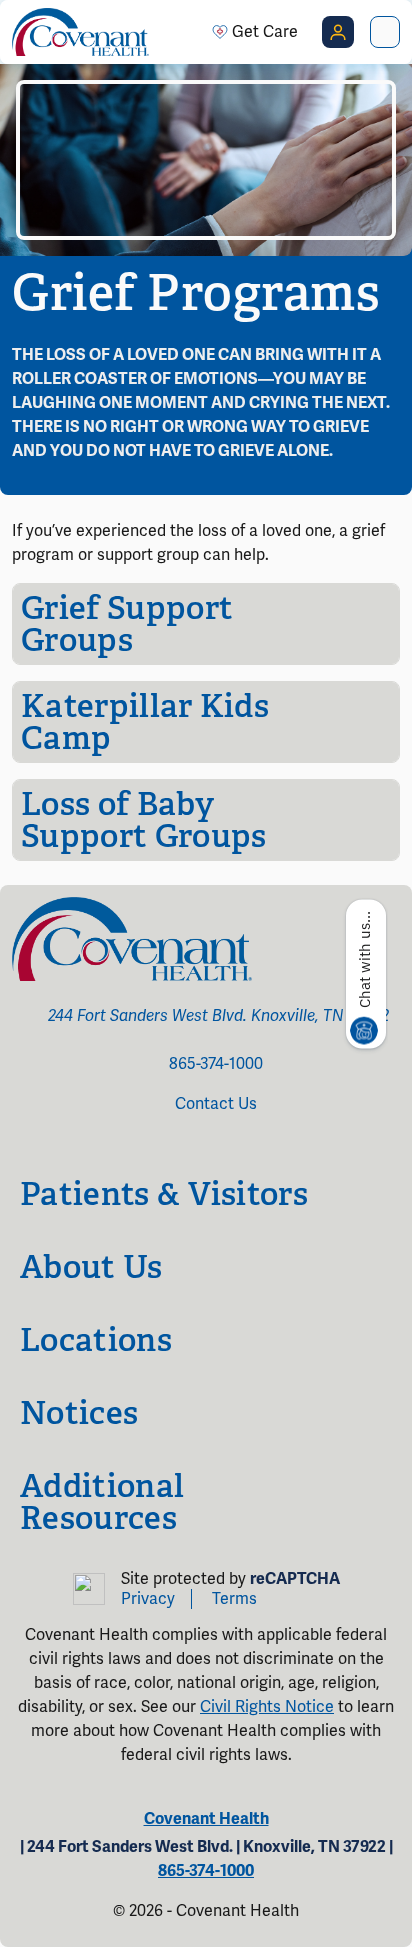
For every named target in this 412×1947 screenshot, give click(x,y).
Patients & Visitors (164, 1194)
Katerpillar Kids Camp (145, 722)
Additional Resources (102, 1502)
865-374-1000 (216, 1064)
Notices (79, 1413)
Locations (96, 1340)
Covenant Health (206, 1819)
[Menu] (385, 32)
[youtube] (214, 1146)
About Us (91, 1267)
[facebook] (170, 1146)
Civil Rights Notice (267, 1707)
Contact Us (216, 1104)
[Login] (338, 32)
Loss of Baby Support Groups (143, 820)
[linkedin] (242, 1146)
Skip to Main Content (17, 17)
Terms (234, 1599)
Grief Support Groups (127, 624)
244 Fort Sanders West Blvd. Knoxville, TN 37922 (218, 1016)
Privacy (148, 1599)
